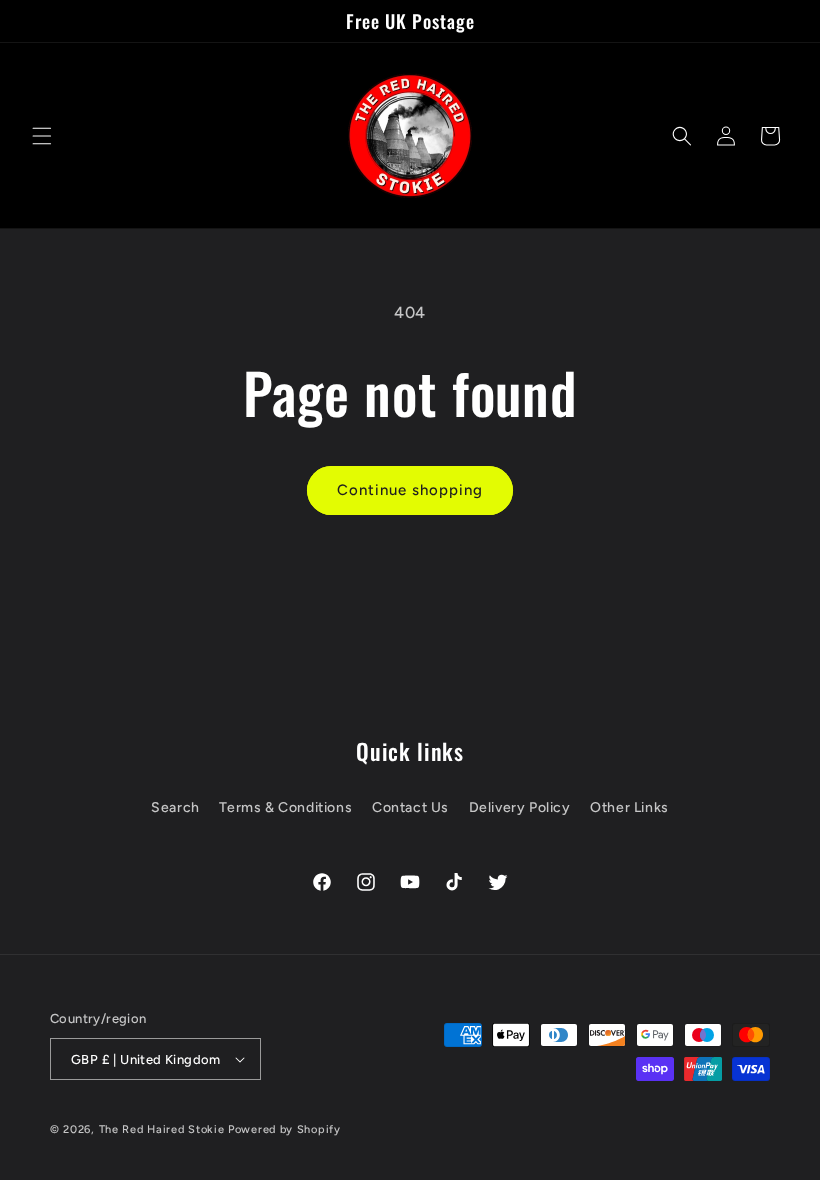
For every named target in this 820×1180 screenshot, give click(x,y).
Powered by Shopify (284, 1129)
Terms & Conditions (285, 807)
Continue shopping (410, 490)
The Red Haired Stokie (162, 1129)
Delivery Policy (520, 807)
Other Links (629, 807)
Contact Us (410, 807)
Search (175, 807)
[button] (42, 136)
